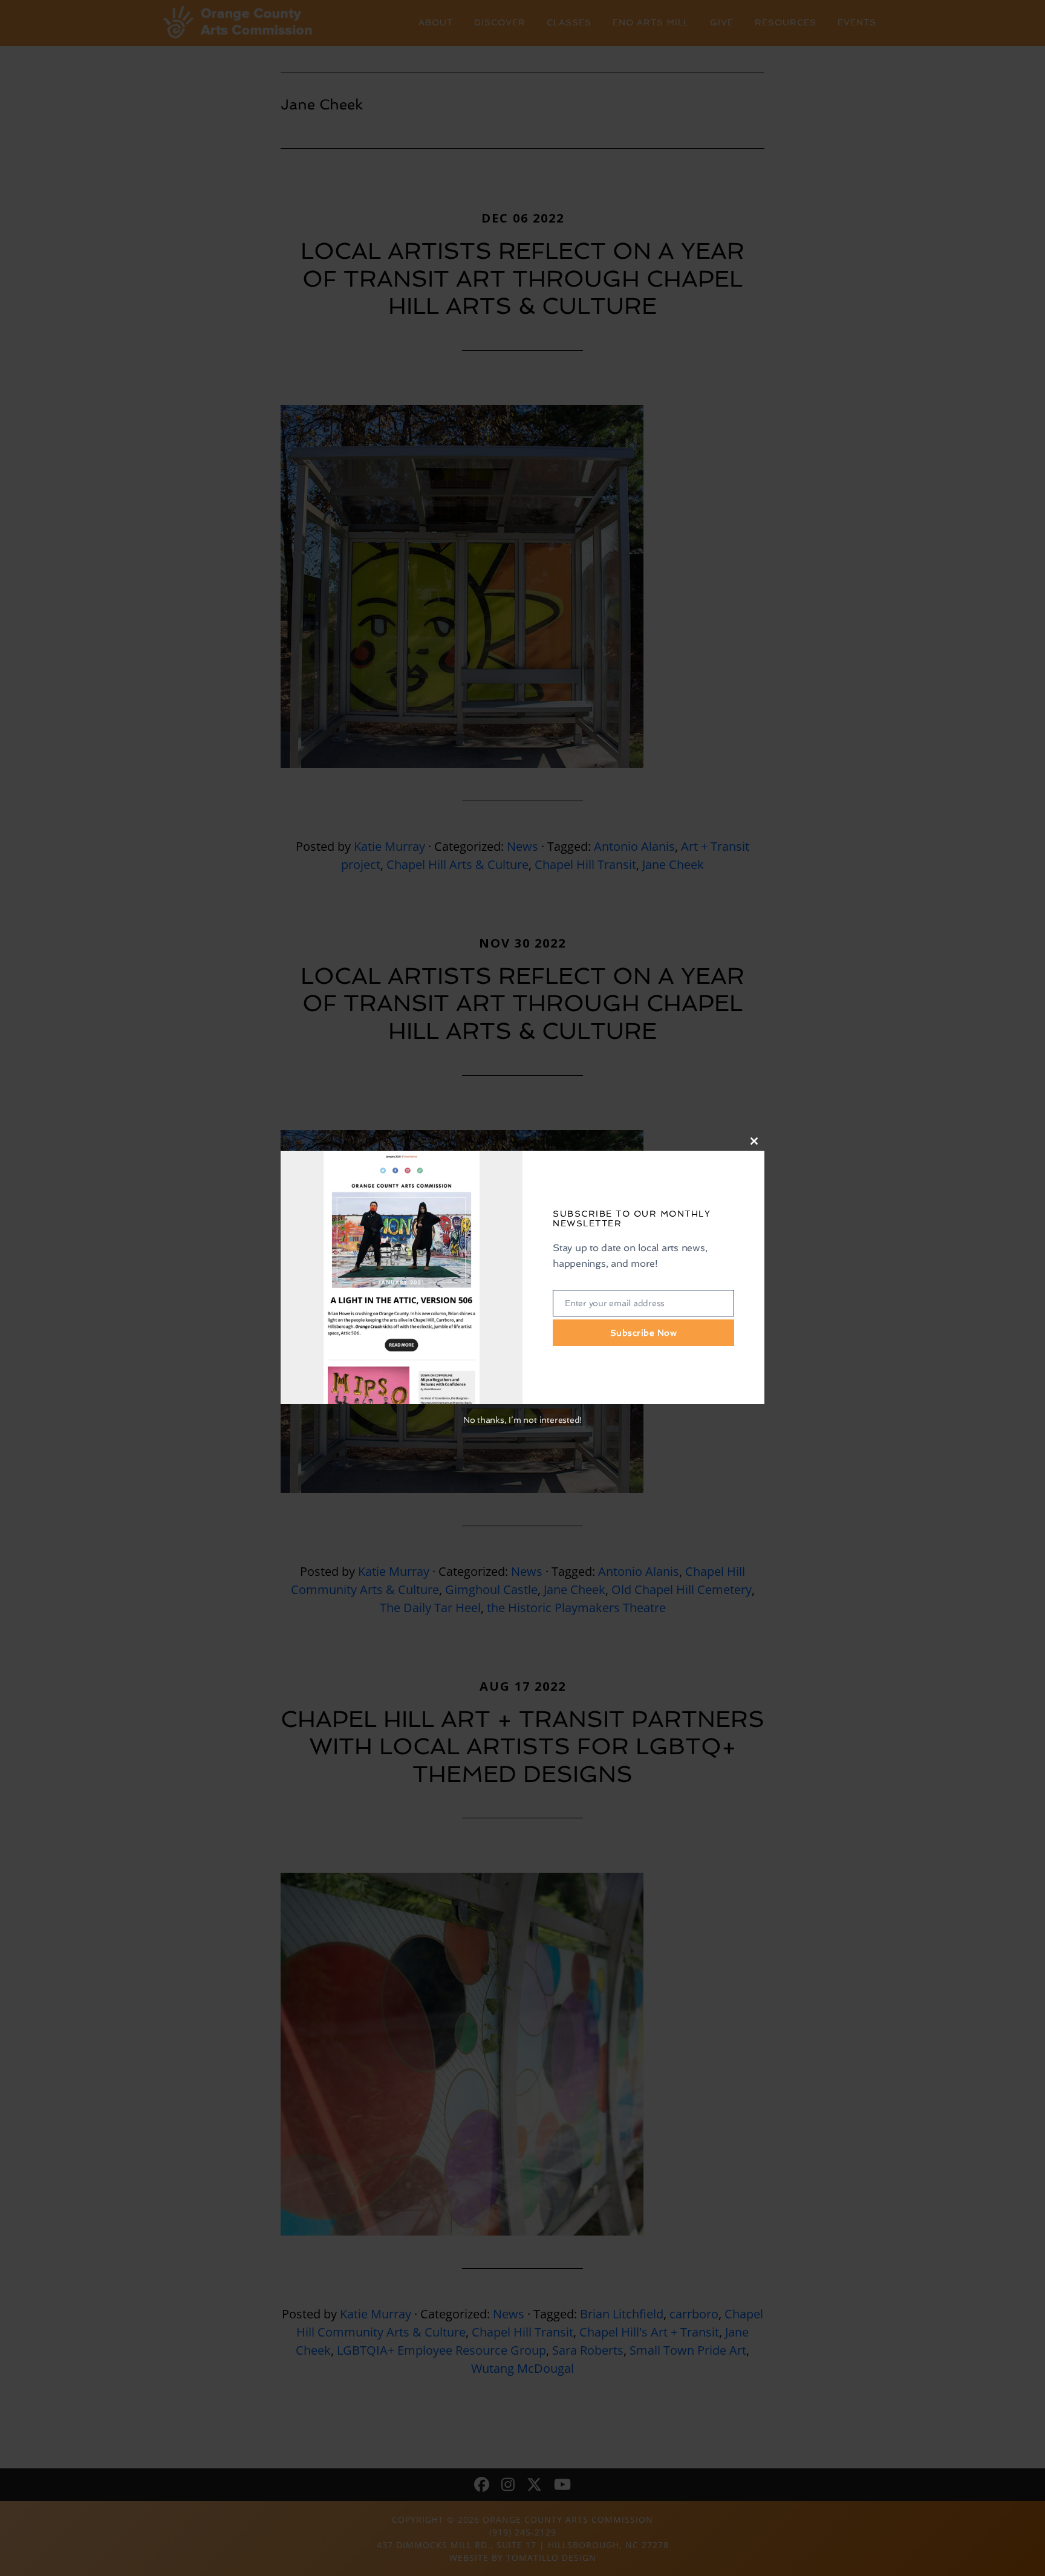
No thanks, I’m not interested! (522, 1420)
